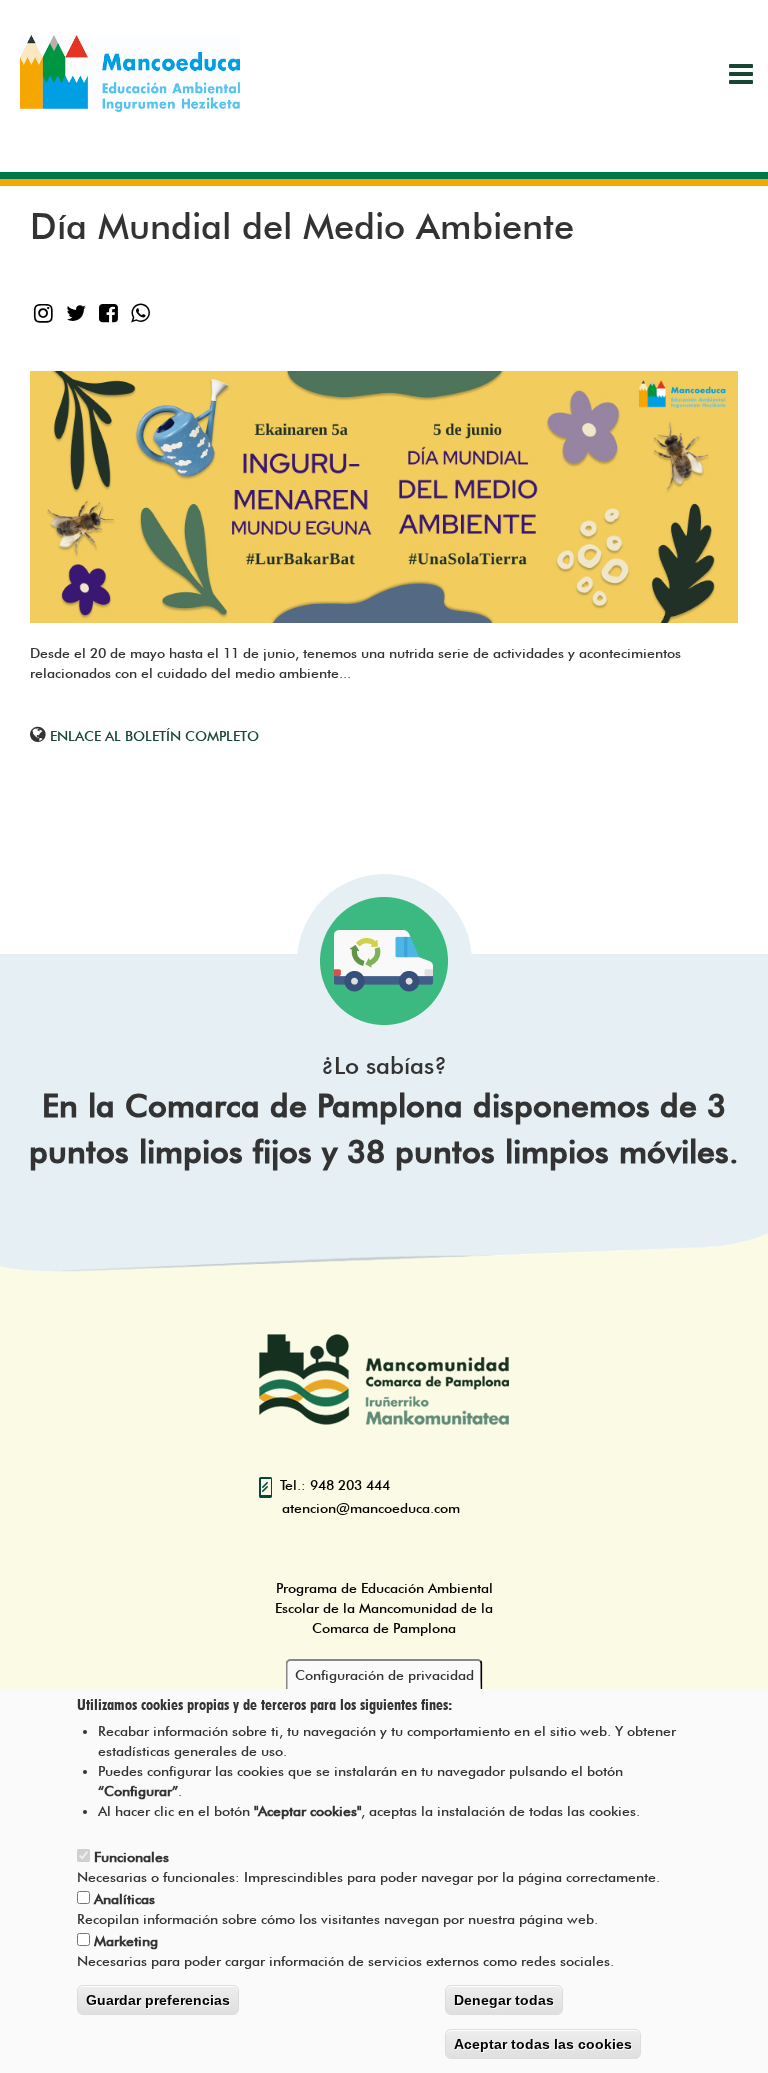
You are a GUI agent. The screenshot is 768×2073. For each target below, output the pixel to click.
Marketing (126, 1941)
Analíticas (124, 1899)
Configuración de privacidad (384, 1675)
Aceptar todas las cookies (543, 2044)
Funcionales (131, 1857)
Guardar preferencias (158, 2000)
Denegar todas (504, 2000)
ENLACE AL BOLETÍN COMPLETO (154, 736)
